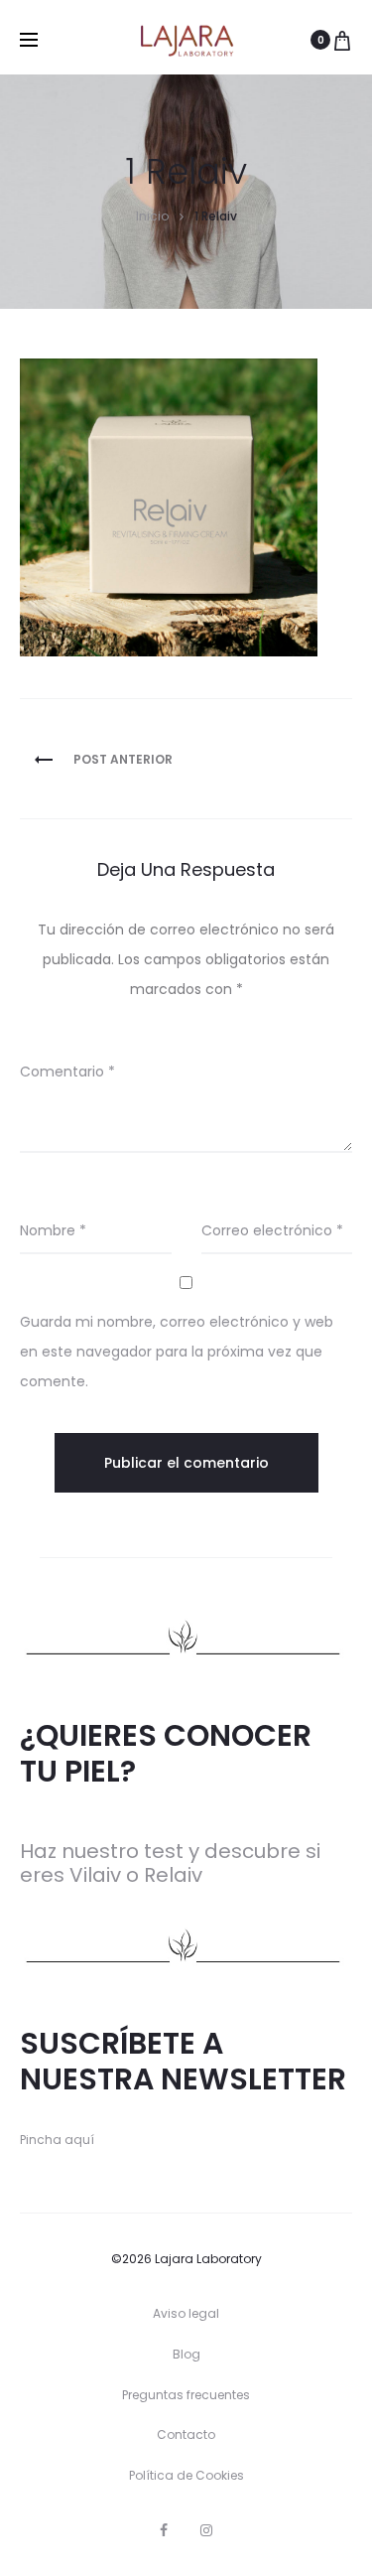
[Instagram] (206, 2530)
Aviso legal (186, 2313)
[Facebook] (164, 2530)
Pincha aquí (57, 2140)
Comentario (67, 1072)
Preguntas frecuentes (186, 2395)
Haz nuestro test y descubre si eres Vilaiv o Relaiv (170, 1863)
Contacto (186, 2434)
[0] (342, 40)
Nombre (53, 1230)
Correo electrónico (272, 1230)
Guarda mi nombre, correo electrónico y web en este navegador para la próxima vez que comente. (177, 1352)
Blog (186, 2354)
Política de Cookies (186, 2475)
